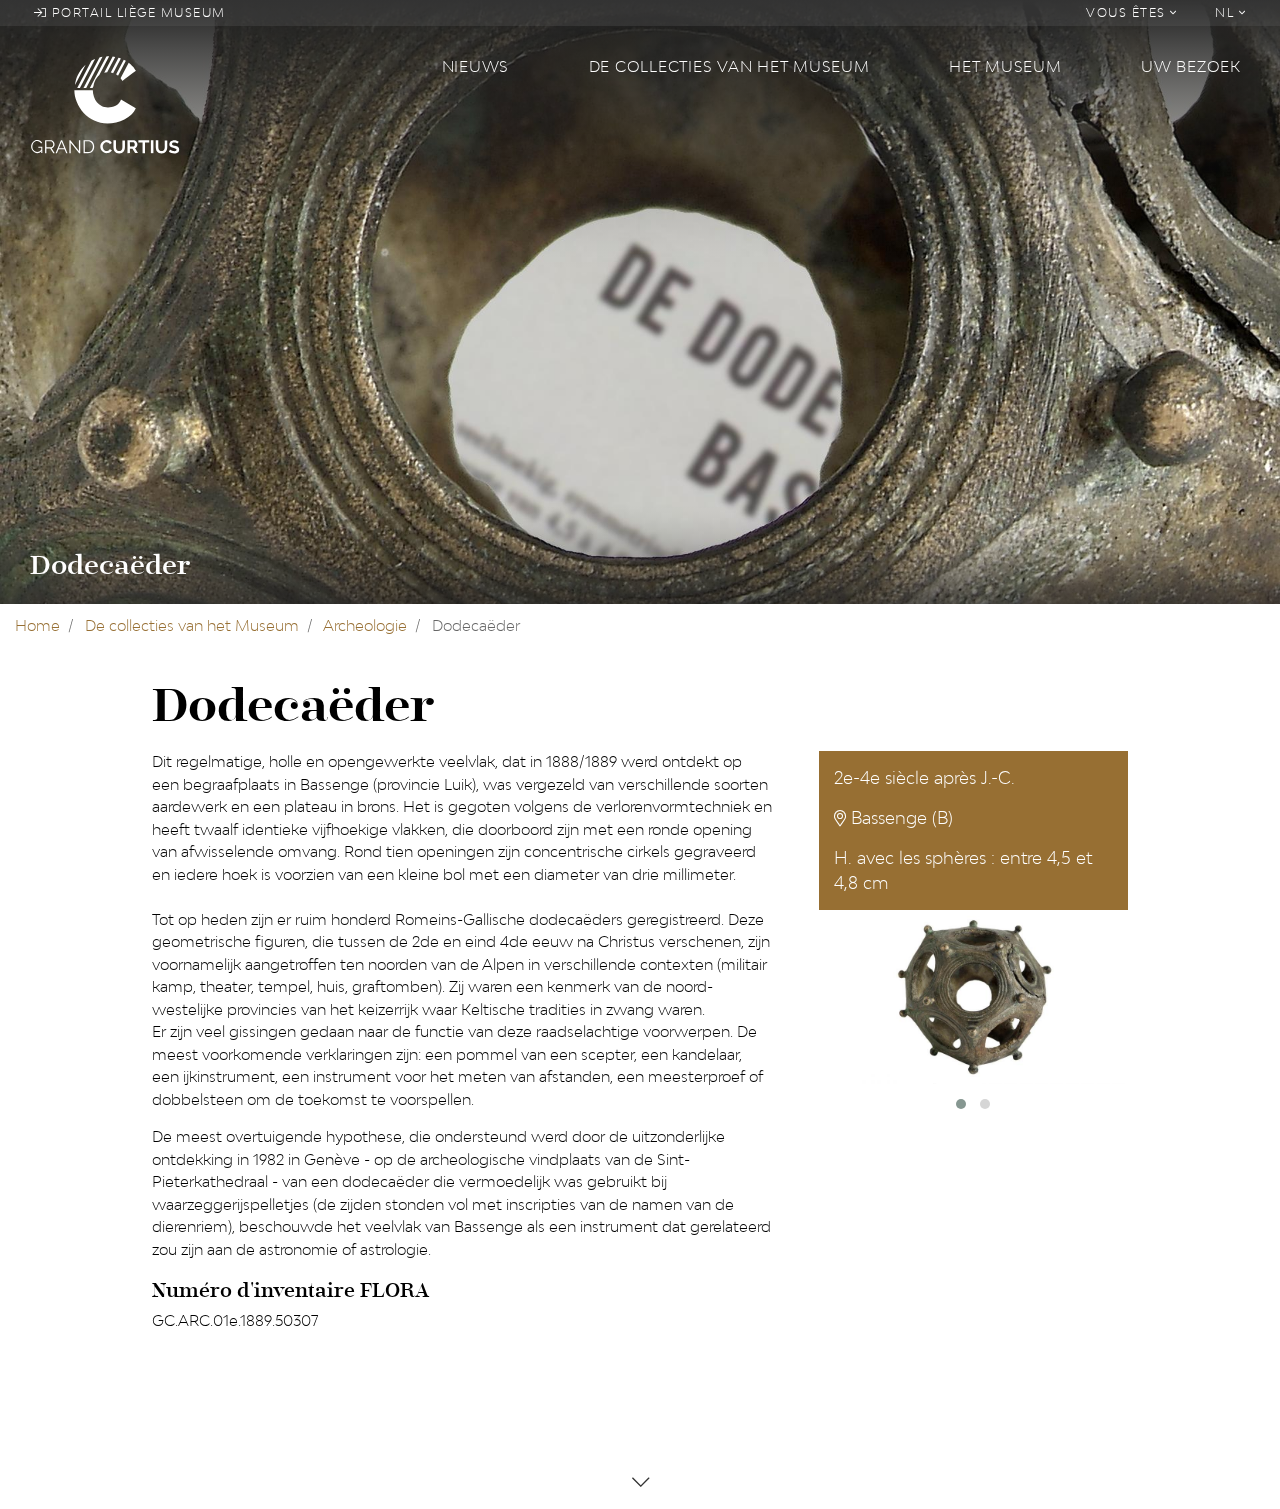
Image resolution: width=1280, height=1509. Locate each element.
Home (37, 625)
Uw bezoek (1191, 66)
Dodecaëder (110, 565)
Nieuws (476, 66)
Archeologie (365, 625)
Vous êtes (1128, 12)
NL (1227, 12)
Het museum (1005, 66)
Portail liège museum (136, 12)
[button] (961, 1104)
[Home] (224, 103)
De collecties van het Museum (729, 66)
